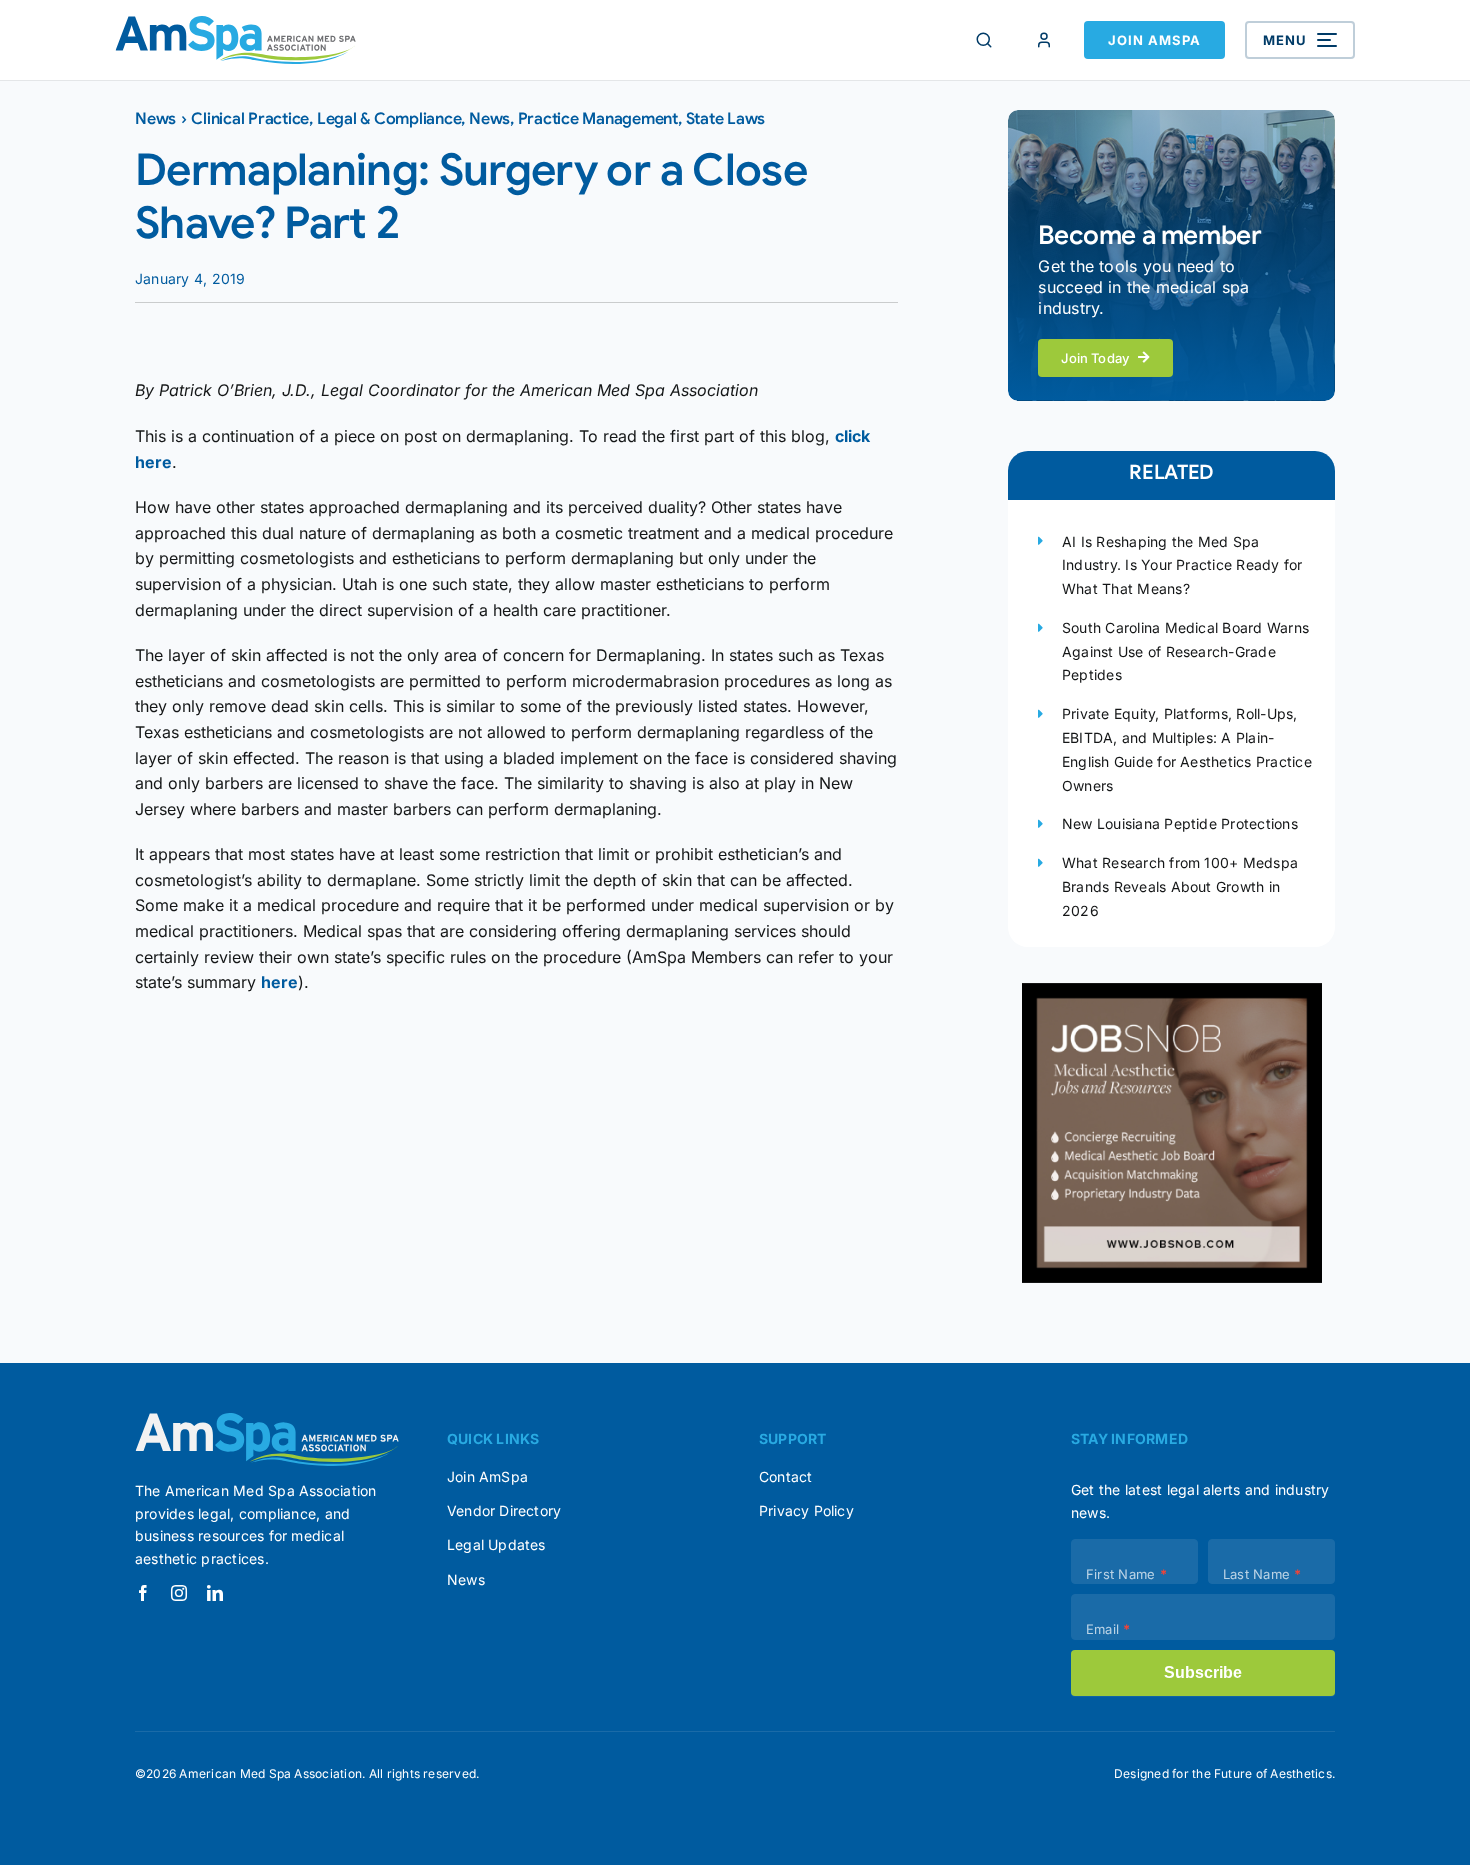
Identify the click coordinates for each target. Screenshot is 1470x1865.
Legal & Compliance (389, 119)
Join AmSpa (1154, 40)
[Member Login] (1044, 40)
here (279, 982)
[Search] (984, 40)
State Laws (726, 119)
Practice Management (598, 119)
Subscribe (1203, 1672)
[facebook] (143, 1593)
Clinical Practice (250, 119)
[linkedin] (215, 1593)
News (155, 119)
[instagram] (179, 1593)
